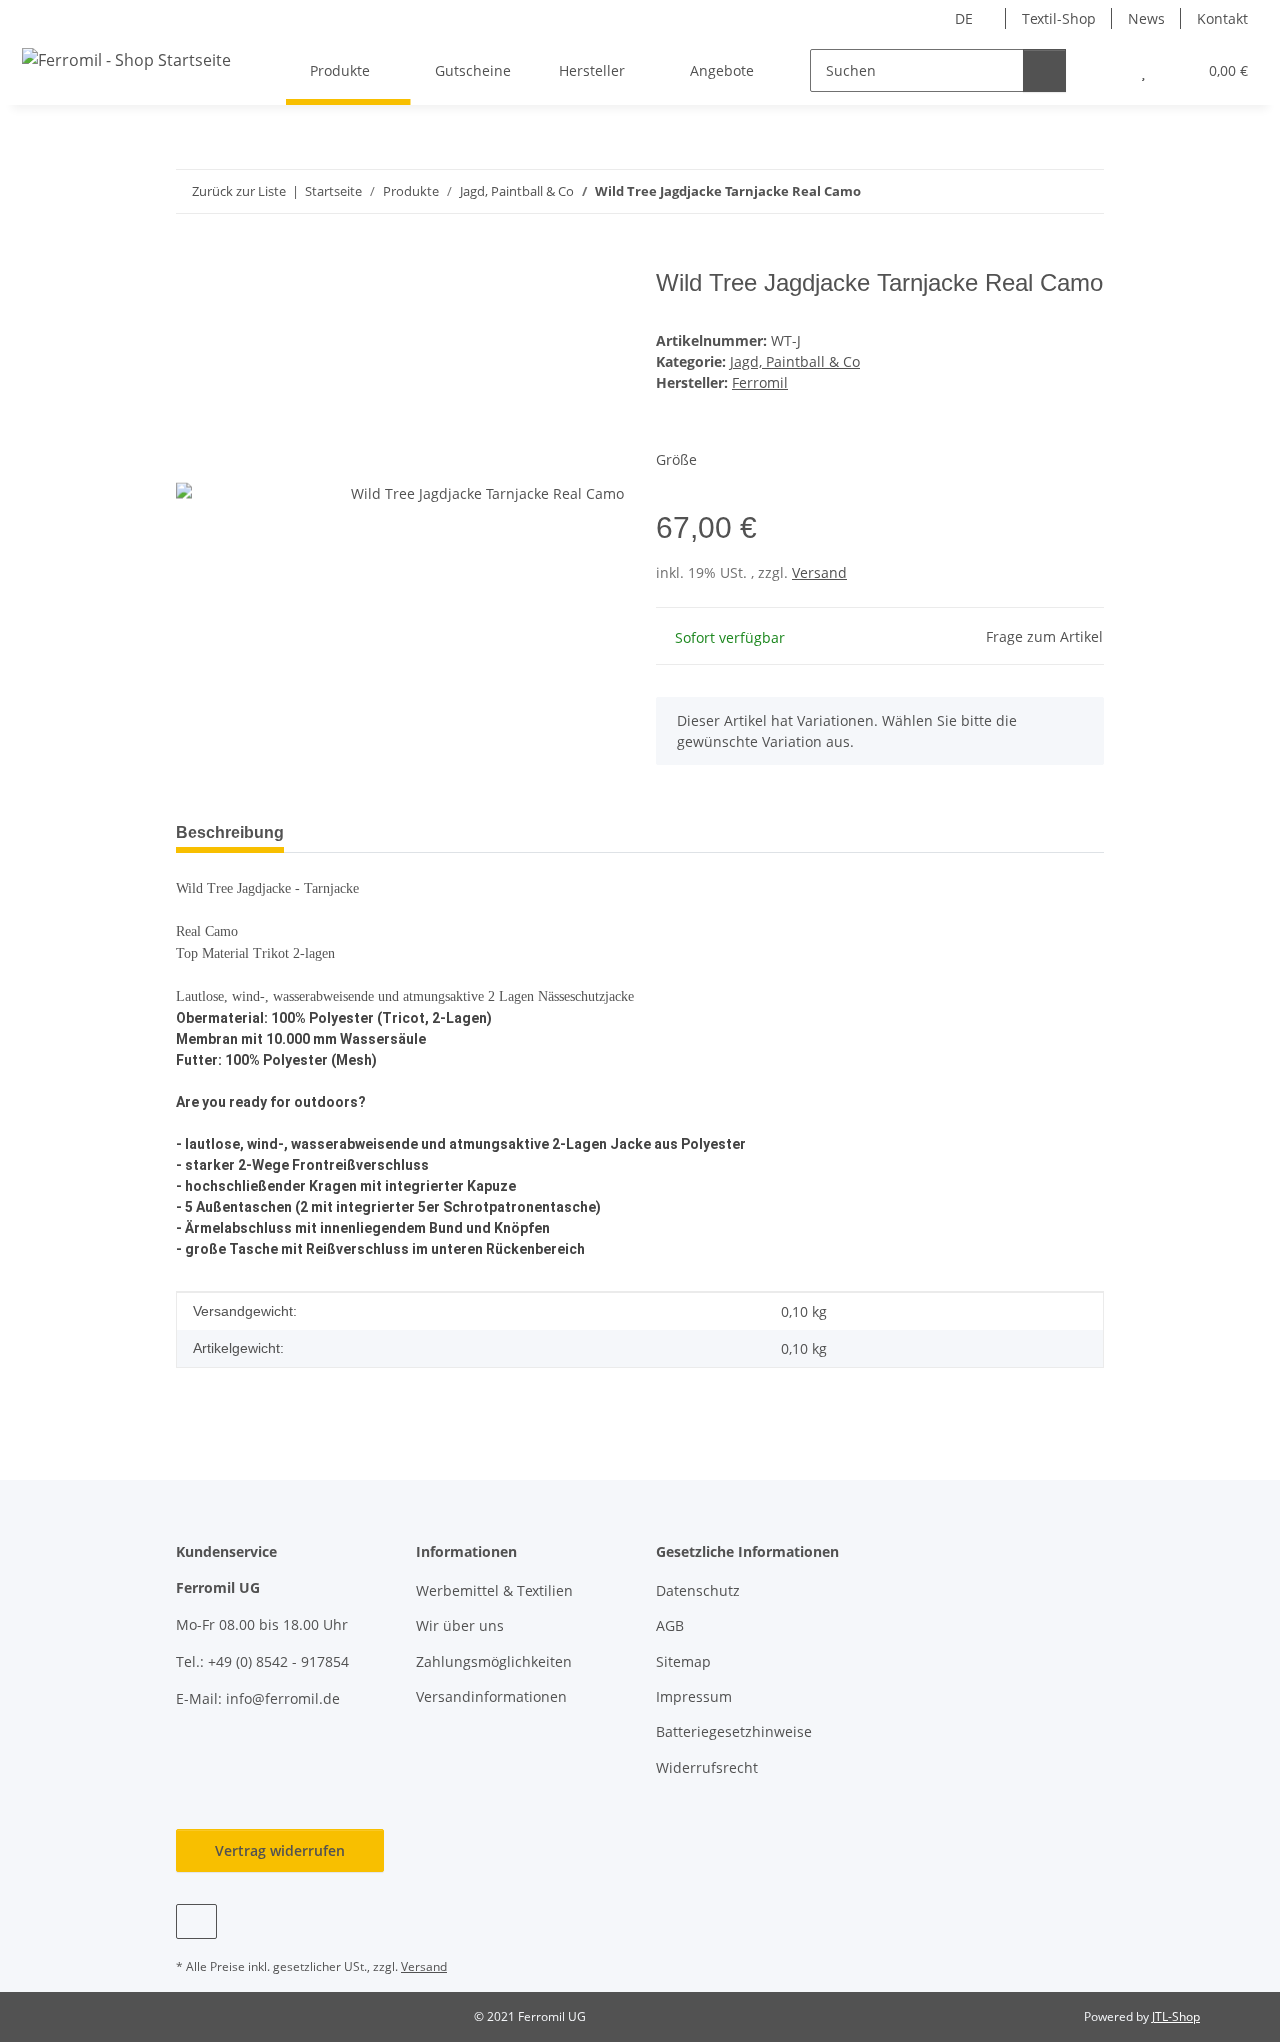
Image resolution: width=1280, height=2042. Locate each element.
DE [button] (964, 18)
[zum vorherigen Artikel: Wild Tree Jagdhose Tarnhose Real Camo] (1039, 191)
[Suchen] (1044, 70)
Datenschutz (698, 1590)
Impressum (694, 1696)
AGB (670, 1625)
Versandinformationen (491, 1696)
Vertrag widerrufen (280, 1850)
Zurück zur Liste (239, 191)
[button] (1103, 70)
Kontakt (1222, 18)
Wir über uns (460, 1625)
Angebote (722, 70)
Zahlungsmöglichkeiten (494, 1661)
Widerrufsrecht (707, 1767)
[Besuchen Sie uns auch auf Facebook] (196, 1921)
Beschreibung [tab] (230, 832)
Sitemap (683, 1661)
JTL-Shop (1176, 2016)
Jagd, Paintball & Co (795, 361)
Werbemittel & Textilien (494, 1590)
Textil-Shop (1059, 18)
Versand (819, 572)
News (1146, 18)
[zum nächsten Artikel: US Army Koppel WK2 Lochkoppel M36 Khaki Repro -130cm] (1082, 191)
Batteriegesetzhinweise (734, 1731)
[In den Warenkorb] (192, 258)
